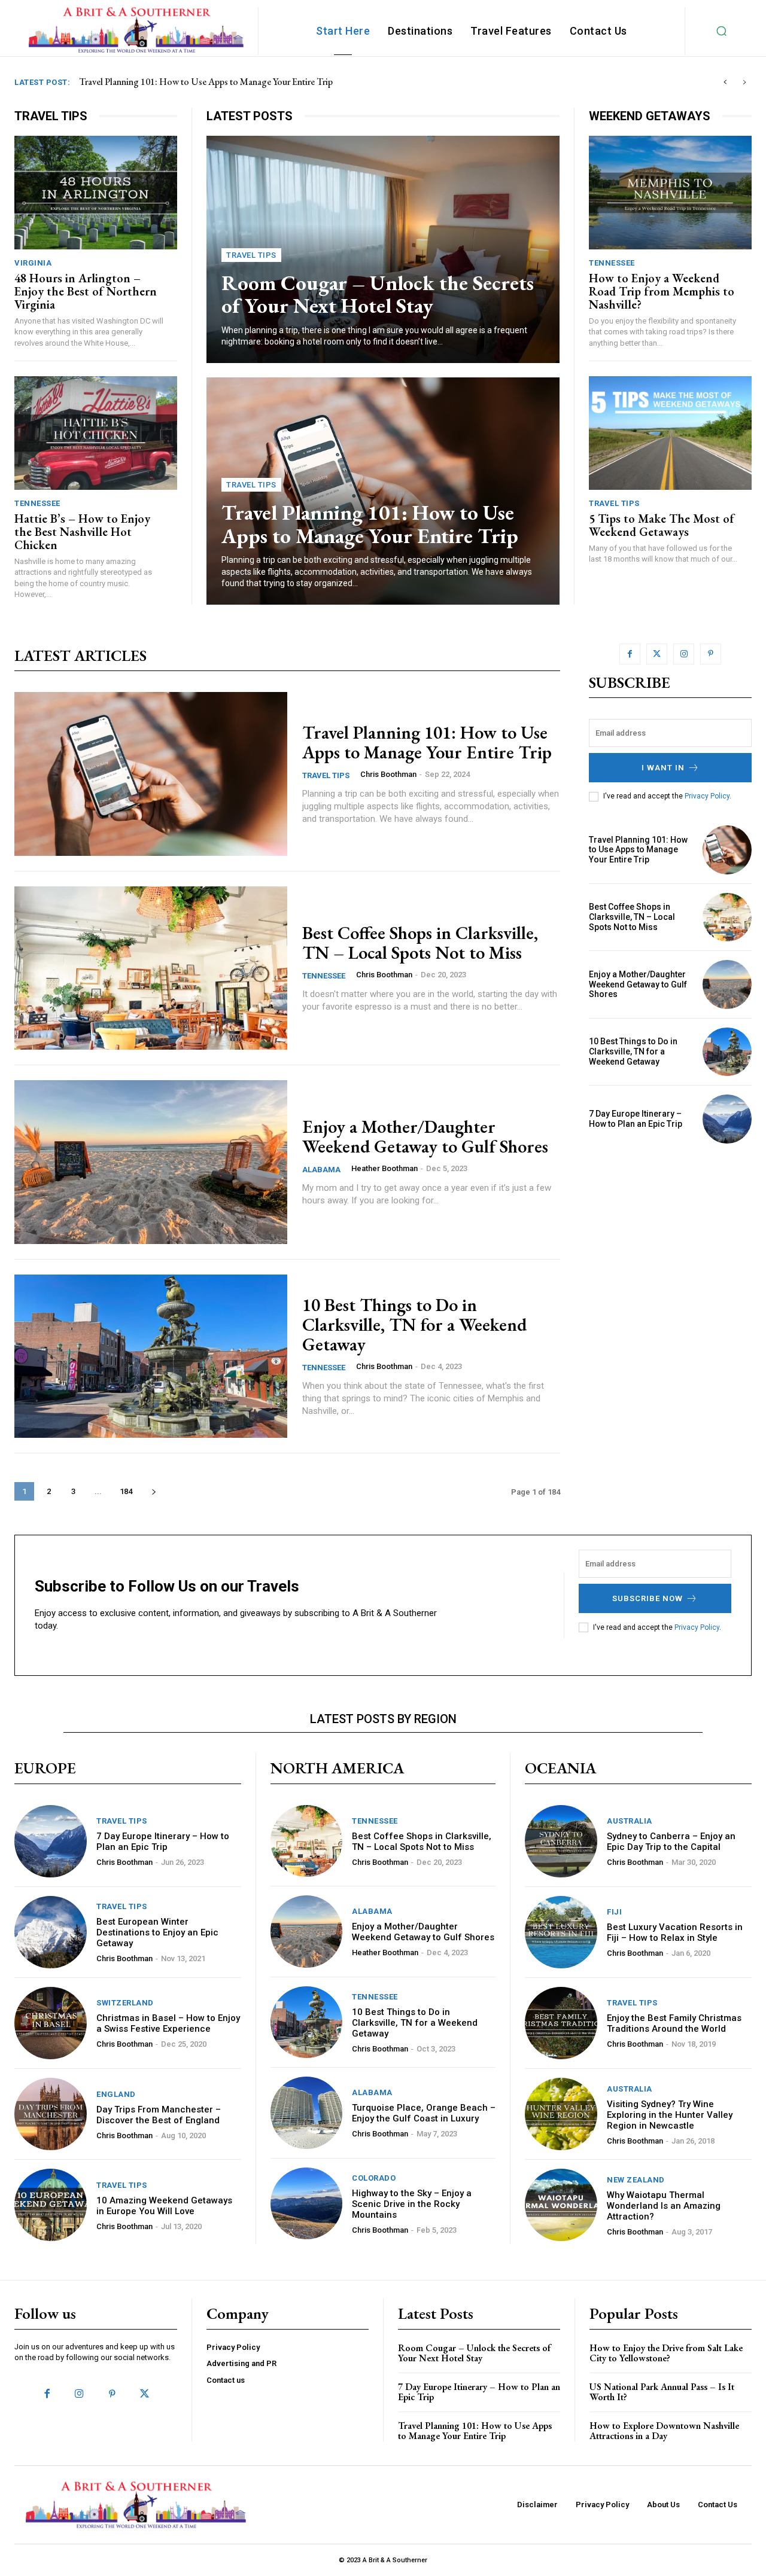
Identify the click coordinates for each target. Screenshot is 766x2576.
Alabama (321, 1170)
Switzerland (125, 2003)
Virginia (33, 263)
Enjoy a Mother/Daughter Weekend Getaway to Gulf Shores (425, 1136)
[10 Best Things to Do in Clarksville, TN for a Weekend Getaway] (151, 1356)
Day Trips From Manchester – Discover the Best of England (159, 2115)
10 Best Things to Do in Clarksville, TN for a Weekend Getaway (414, 1324)
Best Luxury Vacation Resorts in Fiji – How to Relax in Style (675, 1932)
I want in (663, 768)
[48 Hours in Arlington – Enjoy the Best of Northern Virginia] (96, 193)
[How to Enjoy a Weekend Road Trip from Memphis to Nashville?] (670, 193)
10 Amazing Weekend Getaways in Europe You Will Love (164, 2206)
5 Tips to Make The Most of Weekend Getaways (662, 525)
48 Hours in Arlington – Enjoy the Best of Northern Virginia (86, 291)
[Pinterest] (711, 654)
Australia (630, 1821)
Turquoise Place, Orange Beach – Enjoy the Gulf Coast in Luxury (424, 2113)
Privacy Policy (707, 796)
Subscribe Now (648, 1598)
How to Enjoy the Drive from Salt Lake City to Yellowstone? (666, 2353)
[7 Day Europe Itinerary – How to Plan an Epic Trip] (727, 1119)
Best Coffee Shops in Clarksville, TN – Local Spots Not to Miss (203, 82)
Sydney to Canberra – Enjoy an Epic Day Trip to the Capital (671, 1842)
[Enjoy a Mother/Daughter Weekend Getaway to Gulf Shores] (151, 1162)
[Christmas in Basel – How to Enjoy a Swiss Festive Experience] (51, 2023)
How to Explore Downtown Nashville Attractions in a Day (664, 2431)
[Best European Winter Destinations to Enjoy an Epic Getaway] (51, 1932)
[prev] (725, 82)
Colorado (374, 2178)
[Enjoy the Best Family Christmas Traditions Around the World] (561, 2023)
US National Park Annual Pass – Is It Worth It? (662, 2392)
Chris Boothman (388, 774)
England (116, 2094)
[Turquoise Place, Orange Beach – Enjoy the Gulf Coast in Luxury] (307, 2113)
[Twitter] (657, 654)
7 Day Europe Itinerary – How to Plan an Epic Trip (636, 1119)
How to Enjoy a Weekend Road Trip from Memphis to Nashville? (662, 291)
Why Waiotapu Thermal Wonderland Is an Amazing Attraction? (664, 2206)
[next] (744, 82)
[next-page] (153, 1491)
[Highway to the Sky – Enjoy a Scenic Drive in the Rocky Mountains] (307, 2204)
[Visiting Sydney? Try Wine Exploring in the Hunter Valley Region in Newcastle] (561, 2114)
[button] (722, 31)
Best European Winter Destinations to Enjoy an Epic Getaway (157, 1932)
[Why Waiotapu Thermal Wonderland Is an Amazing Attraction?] (561, 2205)
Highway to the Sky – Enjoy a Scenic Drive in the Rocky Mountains (412, 2204)
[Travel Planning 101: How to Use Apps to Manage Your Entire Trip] (151, 774)
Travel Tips (251, 255)
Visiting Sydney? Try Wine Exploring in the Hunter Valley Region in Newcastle (670, 2115)
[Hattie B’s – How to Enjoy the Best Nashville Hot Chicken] (96, 433)
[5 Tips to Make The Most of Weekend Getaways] (670, 433)
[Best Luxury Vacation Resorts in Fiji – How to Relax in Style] (561, 1932)
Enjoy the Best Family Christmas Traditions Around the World (674, 2023)
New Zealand (636, 2180)
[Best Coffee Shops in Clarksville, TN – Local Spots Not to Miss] (151, 968)
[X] (144, 2394)
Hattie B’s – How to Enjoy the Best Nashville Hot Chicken (82, 532)
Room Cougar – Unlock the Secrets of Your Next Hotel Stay (378, 294)
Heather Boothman (384, 1168)
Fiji (614, 1912)
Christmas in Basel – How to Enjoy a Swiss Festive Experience (168, 2023)
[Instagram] (684, 654)
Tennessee (37, 503)
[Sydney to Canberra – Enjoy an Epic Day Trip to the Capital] (561, 1841)
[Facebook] (630, 654)
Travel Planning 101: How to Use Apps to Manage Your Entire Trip (370, 524)
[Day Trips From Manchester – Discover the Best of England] (51, 2114)
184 (126, 1491)
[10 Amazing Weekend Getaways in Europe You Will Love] (51, 2205)
